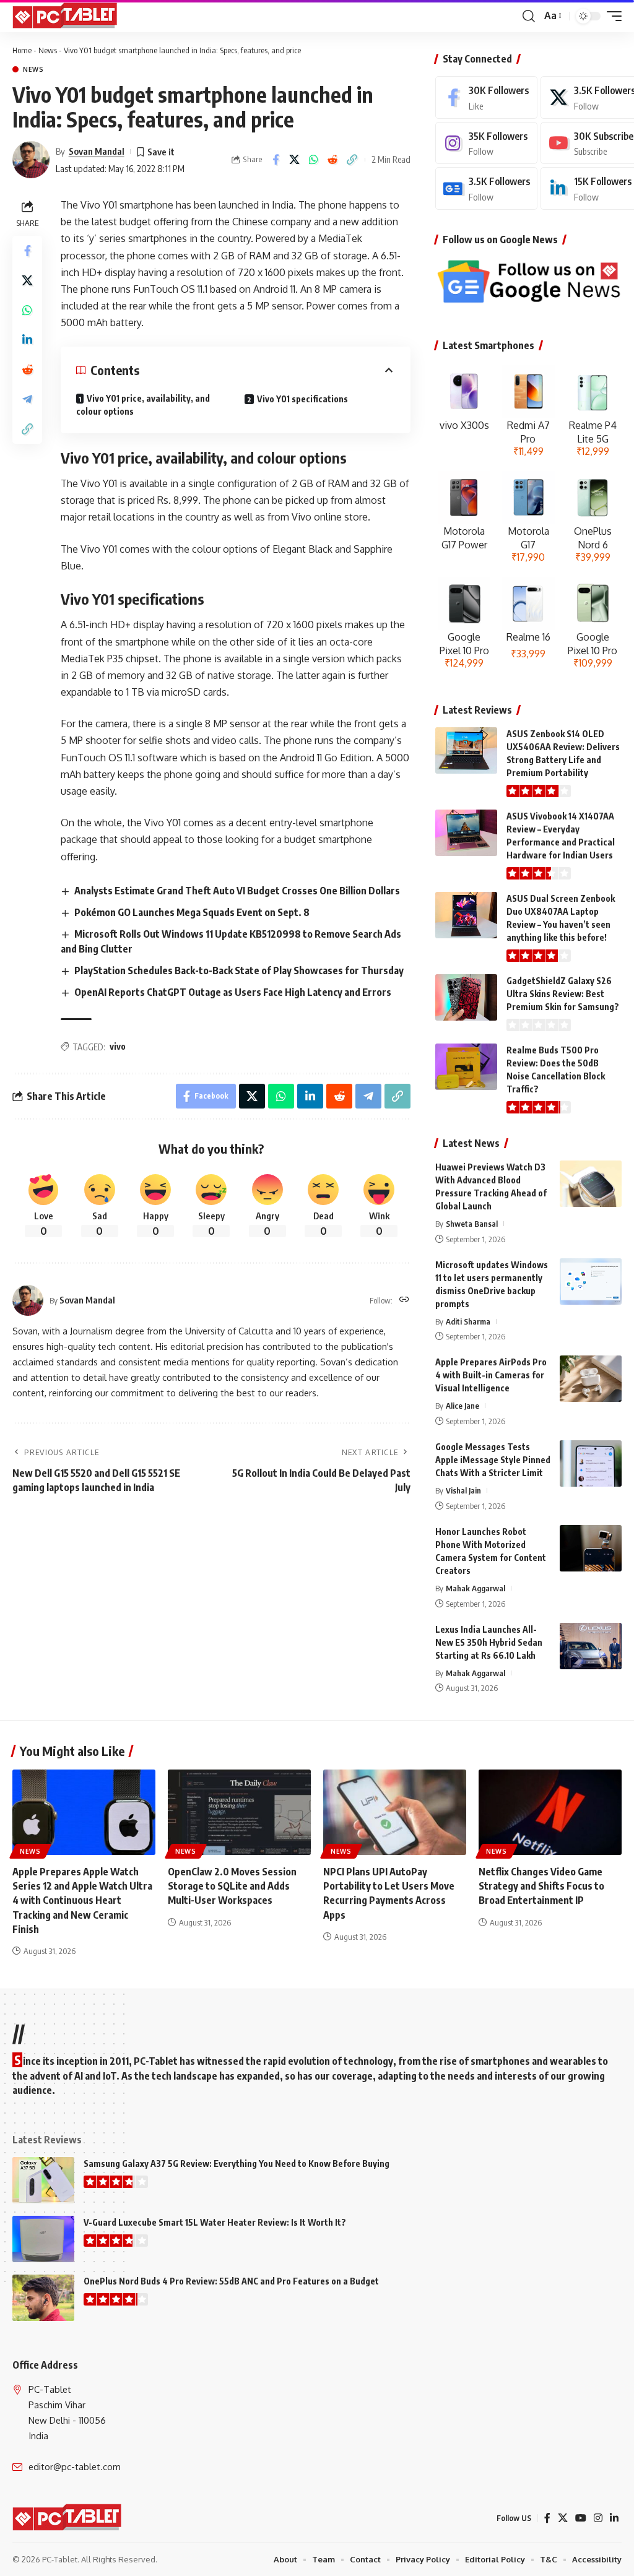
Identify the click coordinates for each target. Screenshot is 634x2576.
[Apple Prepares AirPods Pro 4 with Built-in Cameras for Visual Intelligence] (591, 1379)
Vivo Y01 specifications (302, 399)
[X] (563, 2518)
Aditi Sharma (468, 1321)
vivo (118, 1046)
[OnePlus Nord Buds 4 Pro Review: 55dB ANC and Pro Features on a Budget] (43, 2298)
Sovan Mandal (97, 151)
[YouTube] (581, 2518)
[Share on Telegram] (27, 399)
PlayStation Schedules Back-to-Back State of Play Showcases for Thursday (239, 970)
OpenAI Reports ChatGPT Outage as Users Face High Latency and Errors (233, 992)
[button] (529, 16)
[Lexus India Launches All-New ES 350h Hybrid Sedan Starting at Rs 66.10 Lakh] (591, 1646)
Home (22, 50)
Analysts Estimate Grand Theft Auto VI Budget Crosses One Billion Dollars (237, 891)
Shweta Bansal (472, 1224)
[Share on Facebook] (276, 160)
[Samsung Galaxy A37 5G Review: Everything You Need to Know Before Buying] (43, 2180)
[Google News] (486, 188)
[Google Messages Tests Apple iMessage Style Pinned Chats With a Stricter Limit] (591, 1463)
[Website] (404, 1300)
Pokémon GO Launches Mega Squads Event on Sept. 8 (192, 912)
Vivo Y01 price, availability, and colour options (143, 405)
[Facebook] (486, 97)
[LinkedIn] (614, 2518)
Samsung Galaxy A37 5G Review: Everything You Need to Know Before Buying (237, 2163)
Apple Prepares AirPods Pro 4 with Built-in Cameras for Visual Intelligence (491, 1375)
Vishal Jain (463, 1490)
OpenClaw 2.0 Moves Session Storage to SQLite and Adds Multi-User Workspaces (232, 1886)
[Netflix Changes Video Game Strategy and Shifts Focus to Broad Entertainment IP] (550, 1813)
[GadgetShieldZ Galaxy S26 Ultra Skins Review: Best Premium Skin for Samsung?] (466, 997)
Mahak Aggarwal (475, 1588)
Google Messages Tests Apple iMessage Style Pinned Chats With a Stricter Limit (493, 1460)
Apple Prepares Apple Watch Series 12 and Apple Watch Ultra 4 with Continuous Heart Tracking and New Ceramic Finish (82, 1900)
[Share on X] (295, 160)
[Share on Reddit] (333, 160)
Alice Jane (462, 1406)
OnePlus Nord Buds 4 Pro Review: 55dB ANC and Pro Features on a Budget (231, 2281)
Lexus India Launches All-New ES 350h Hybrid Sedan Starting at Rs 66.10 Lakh (489, 1642)
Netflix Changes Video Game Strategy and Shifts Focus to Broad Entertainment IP (541, 1886)
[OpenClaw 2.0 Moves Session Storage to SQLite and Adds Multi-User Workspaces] (239, 1813)
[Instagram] (486, 143)
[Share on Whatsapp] (314, 160)
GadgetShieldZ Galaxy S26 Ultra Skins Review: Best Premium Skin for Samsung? (563, 994)
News (48, 50)
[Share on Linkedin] (27, 340)
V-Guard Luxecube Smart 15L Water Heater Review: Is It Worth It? (215, 2222)
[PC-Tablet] (66, 16)
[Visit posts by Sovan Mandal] (31, 160)
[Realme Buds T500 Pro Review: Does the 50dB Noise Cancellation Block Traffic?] (466, 1067)
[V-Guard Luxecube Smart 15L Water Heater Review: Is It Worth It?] (43, 2239)
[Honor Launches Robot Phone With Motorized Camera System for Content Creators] (591, 1548)
